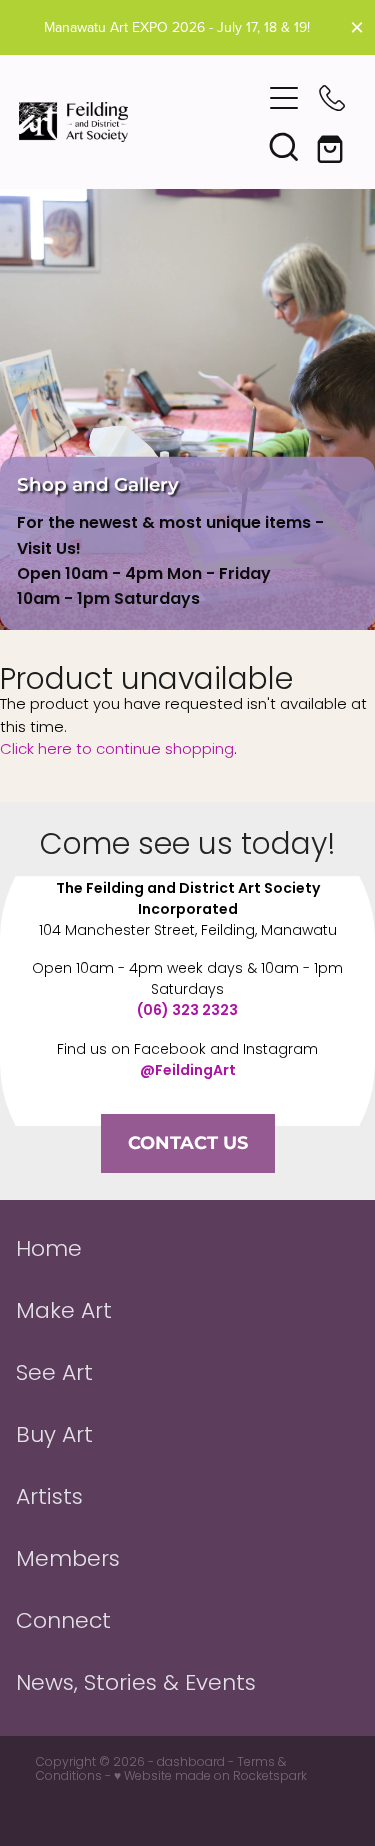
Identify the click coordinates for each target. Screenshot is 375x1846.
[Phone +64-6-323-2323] (332, 98)
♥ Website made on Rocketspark (210, 1777)
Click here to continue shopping (117, 750)
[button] (284, 146)
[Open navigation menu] (284, 98)
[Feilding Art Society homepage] (140, 122)
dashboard (191, 1763)
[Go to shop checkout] (332, 146)
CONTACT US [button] (188, 1143)
